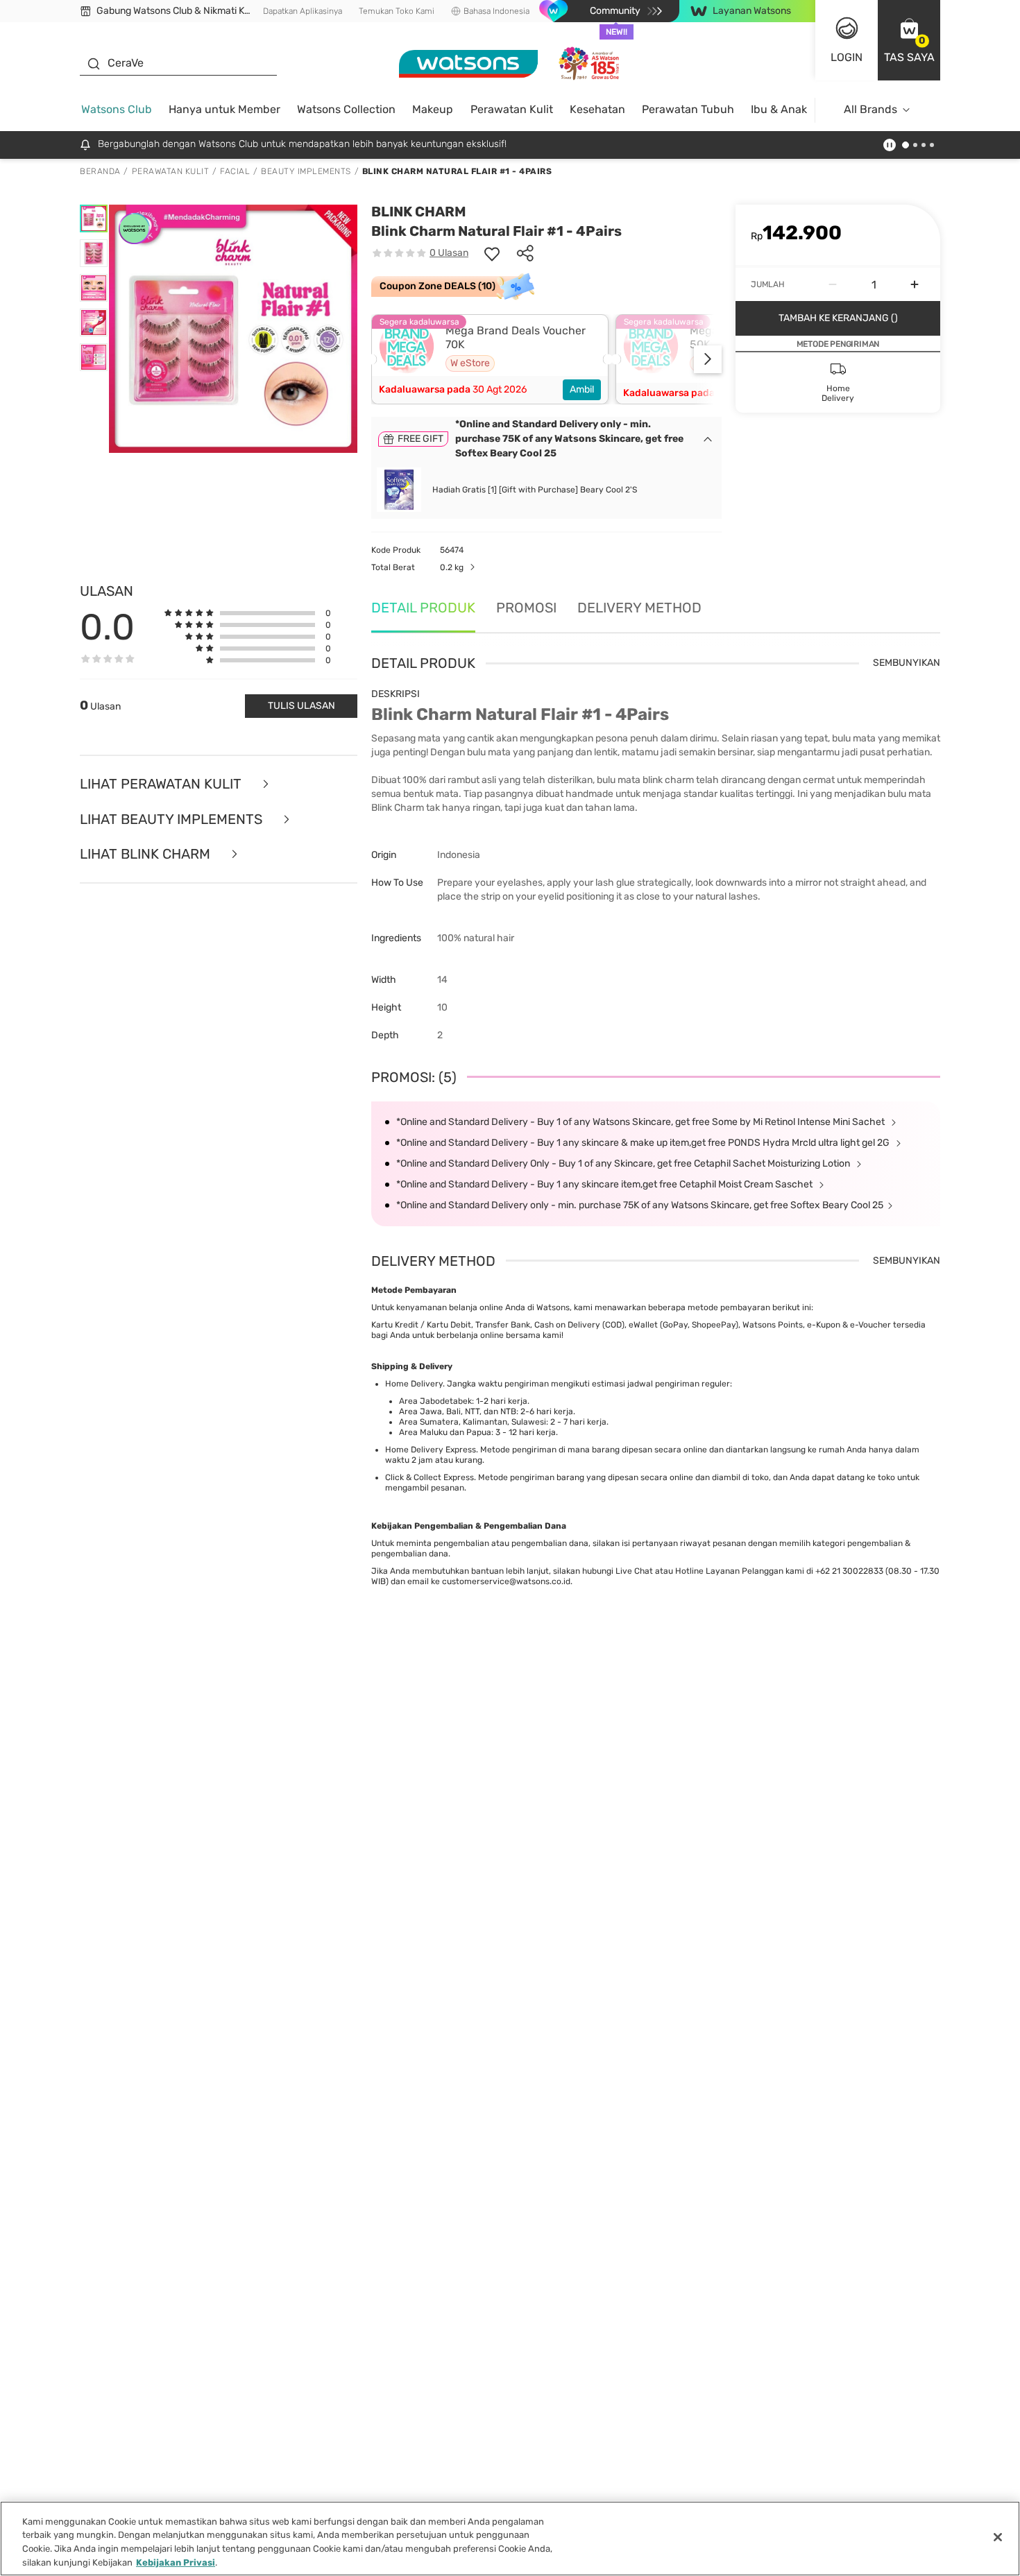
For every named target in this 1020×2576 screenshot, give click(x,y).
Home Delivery (414, 1384)
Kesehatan (597, 109)
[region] (510, 2539)
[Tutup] (998, 2537)
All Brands (870, 109)
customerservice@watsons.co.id (506, 1581)
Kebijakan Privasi (176, 2562)
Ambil (582, 389)
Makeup (433, 109)
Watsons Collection (346, 109)
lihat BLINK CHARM (147, 854)
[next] (708, 359)
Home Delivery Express (431, 1450)
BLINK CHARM (419, 212)
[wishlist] (492, 253)
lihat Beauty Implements (173, 819)
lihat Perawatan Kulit (162, 784)
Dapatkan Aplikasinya (303, 11)
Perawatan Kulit (512, 109)
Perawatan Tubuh (688, 109)
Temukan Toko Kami (397, 11)
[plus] (915, 284)
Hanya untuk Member (224, 109)
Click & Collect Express (430, 1477)
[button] (909, 40)
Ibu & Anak (779, 109)
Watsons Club (117, 109)
